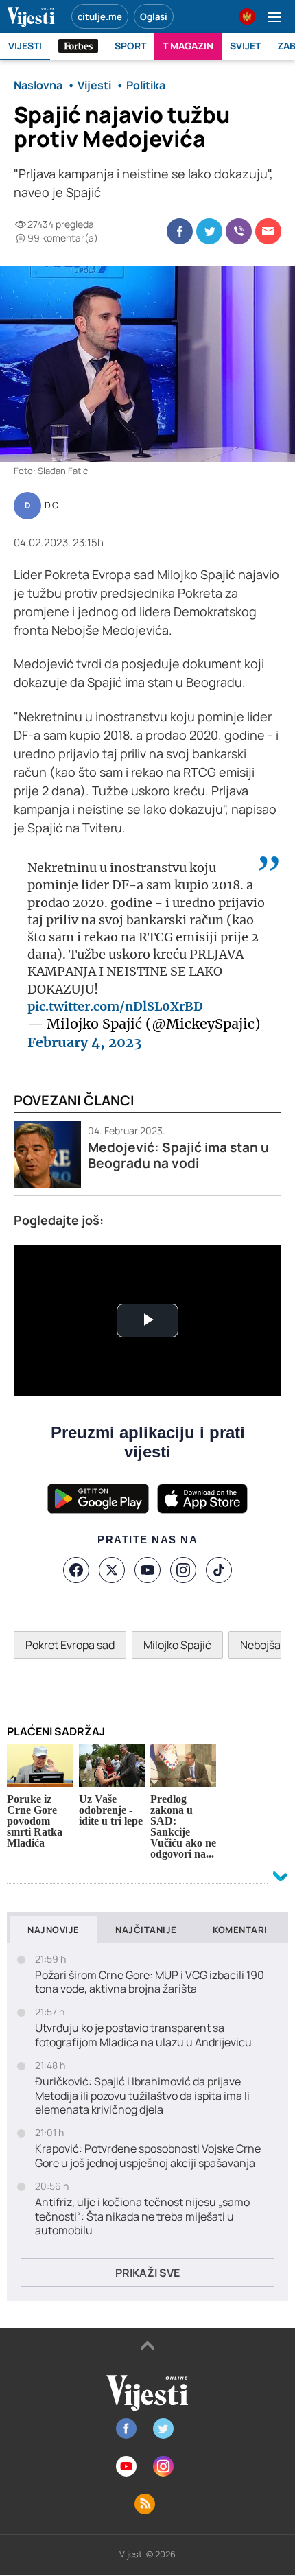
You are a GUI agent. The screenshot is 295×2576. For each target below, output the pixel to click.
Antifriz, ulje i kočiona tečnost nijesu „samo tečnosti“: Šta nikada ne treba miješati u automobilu (142, 2216)
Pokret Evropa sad (70, 1645)
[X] (112, 1570)
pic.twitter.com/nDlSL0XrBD (115, 1006)
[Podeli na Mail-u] (268, 231)
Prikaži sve (147, 2273)
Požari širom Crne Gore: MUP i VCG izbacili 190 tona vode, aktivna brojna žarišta (150, 1982)
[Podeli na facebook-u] (180, 231)
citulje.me (100, 16)
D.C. (52, 506)
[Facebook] (76, 1570)
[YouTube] (147, 1570)
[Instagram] (183, 1570)
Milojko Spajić (177, 1645)
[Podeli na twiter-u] (209, 231)
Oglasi (154, 16)
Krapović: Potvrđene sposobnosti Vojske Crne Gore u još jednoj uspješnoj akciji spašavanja (148, 2156)
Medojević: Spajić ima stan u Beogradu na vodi (178, 1156)
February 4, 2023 (84, 1042)
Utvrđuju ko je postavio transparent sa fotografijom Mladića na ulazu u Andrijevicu (143, 2035)
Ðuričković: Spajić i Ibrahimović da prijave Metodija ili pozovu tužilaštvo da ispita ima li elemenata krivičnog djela (142, 2096)
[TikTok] (219, 1570)
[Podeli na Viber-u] (239, 231)
